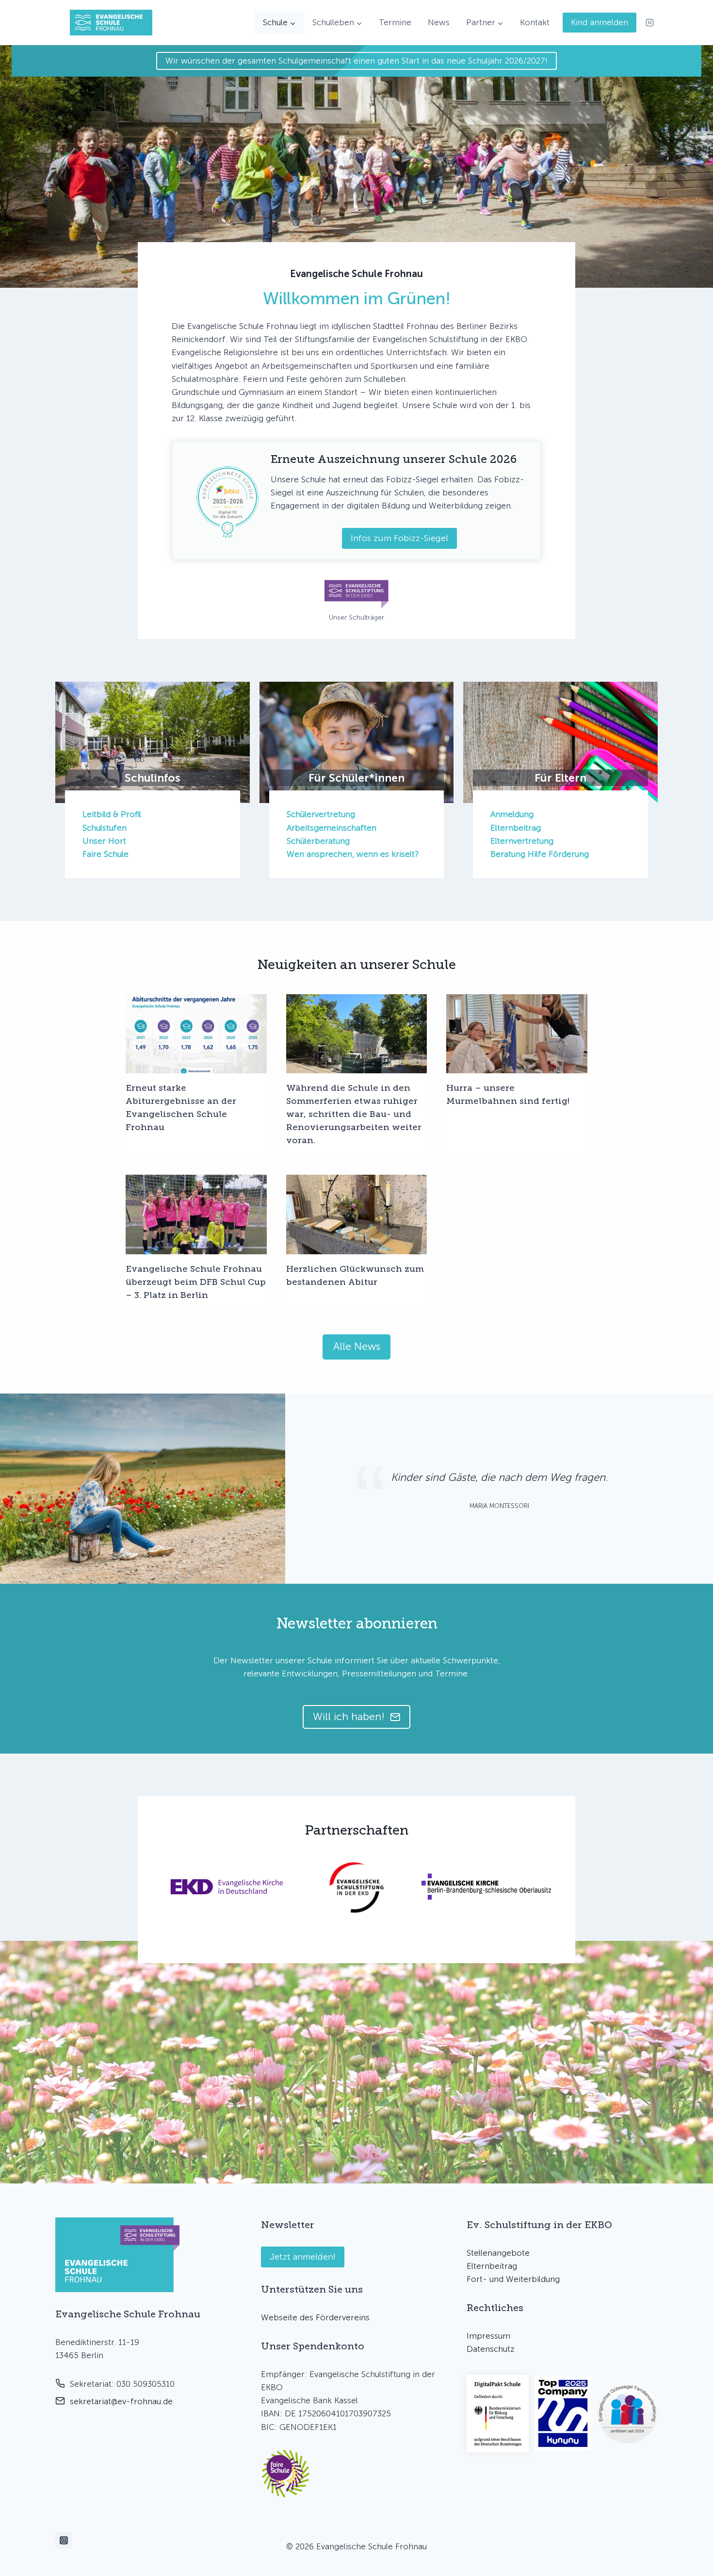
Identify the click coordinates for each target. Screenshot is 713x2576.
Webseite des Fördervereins (315, 2317)
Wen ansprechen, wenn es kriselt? (353, 854)
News (439, 22)
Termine (395, 22)
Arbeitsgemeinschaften (332, 828)
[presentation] (196, 1034)
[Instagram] (649, 23)
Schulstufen (105, 828)
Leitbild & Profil (112, 814)
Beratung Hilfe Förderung (540, 854)
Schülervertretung (321, 814)
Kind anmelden (600, 22)
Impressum (488, 2336)
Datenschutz (491, 2349)
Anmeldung (512, 814)
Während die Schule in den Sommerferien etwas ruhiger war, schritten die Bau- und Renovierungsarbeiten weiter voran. (354, 1114)
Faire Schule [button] (105, 854)
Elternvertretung (522, 841)
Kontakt (535, 22)
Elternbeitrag (516, 828)
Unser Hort (104, 841)
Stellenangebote (498, 2253)
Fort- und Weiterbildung (513, 2279)
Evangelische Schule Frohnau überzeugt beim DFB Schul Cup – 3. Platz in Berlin (196, 1282)
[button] (286, 2474)
